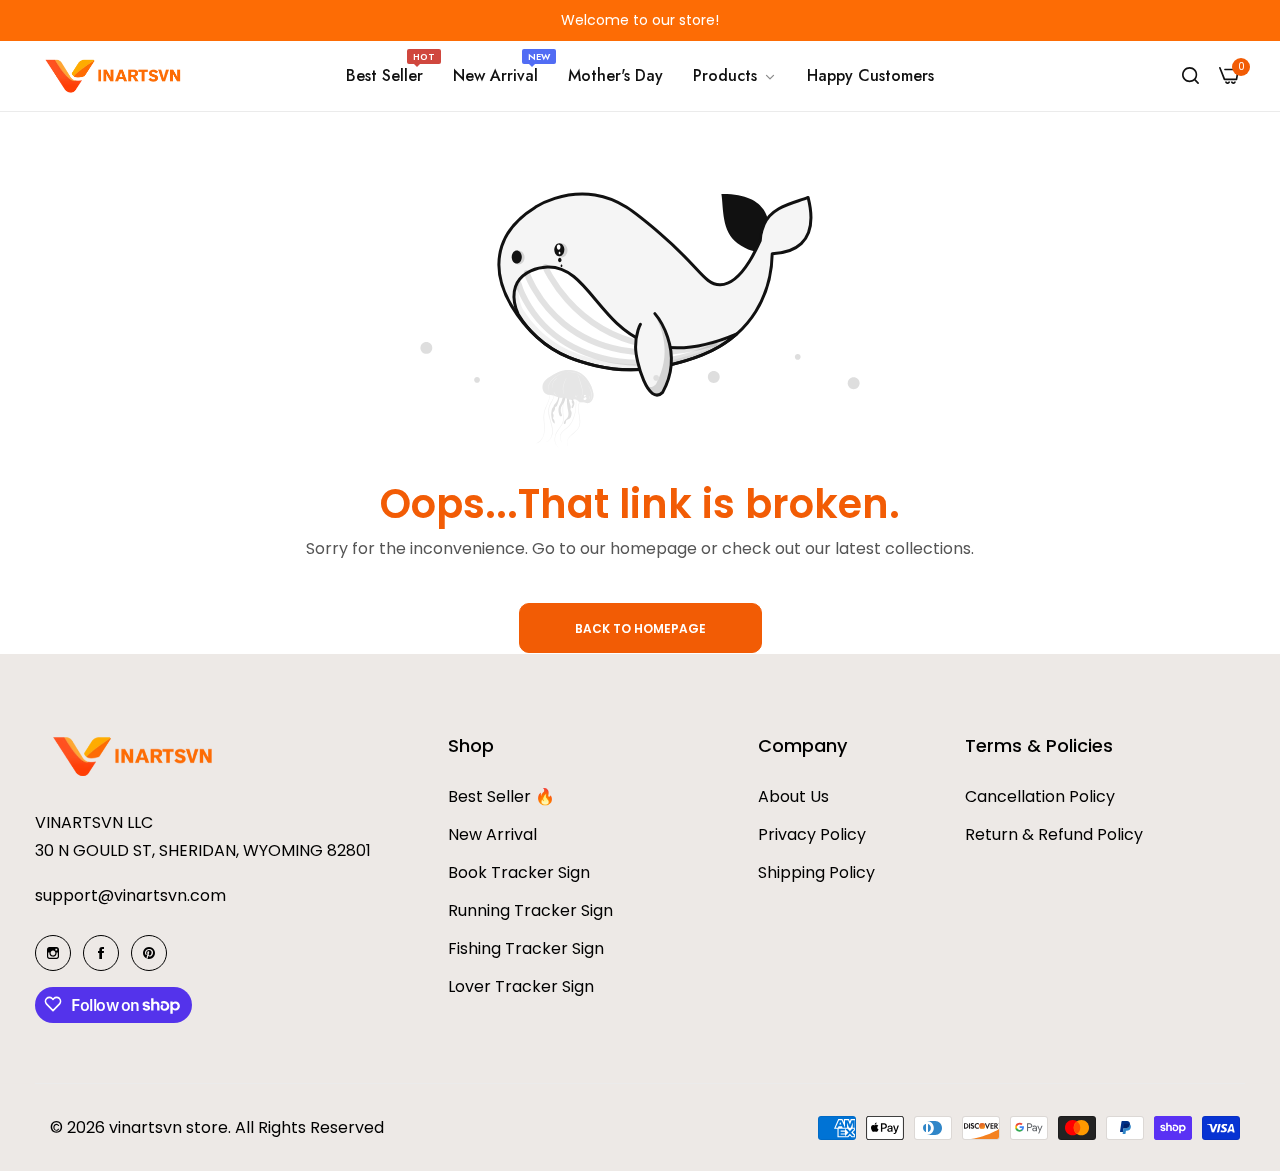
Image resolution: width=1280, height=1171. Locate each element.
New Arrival (492, 833)
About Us (793, 795)
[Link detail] (53, 953)
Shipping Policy (816, 871)
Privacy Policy (812, 833)
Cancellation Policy (1040, 795)
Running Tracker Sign (530, 909)
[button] (260, 20)
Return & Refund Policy (1054, 833)
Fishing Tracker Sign (526, 947)
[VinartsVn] (115, 76)
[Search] (1190, 76)
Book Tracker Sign (519, 871)
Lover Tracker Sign (521, 985)
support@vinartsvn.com (130, 894)
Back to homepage (640, 628)
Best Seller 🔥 (501, 795)
